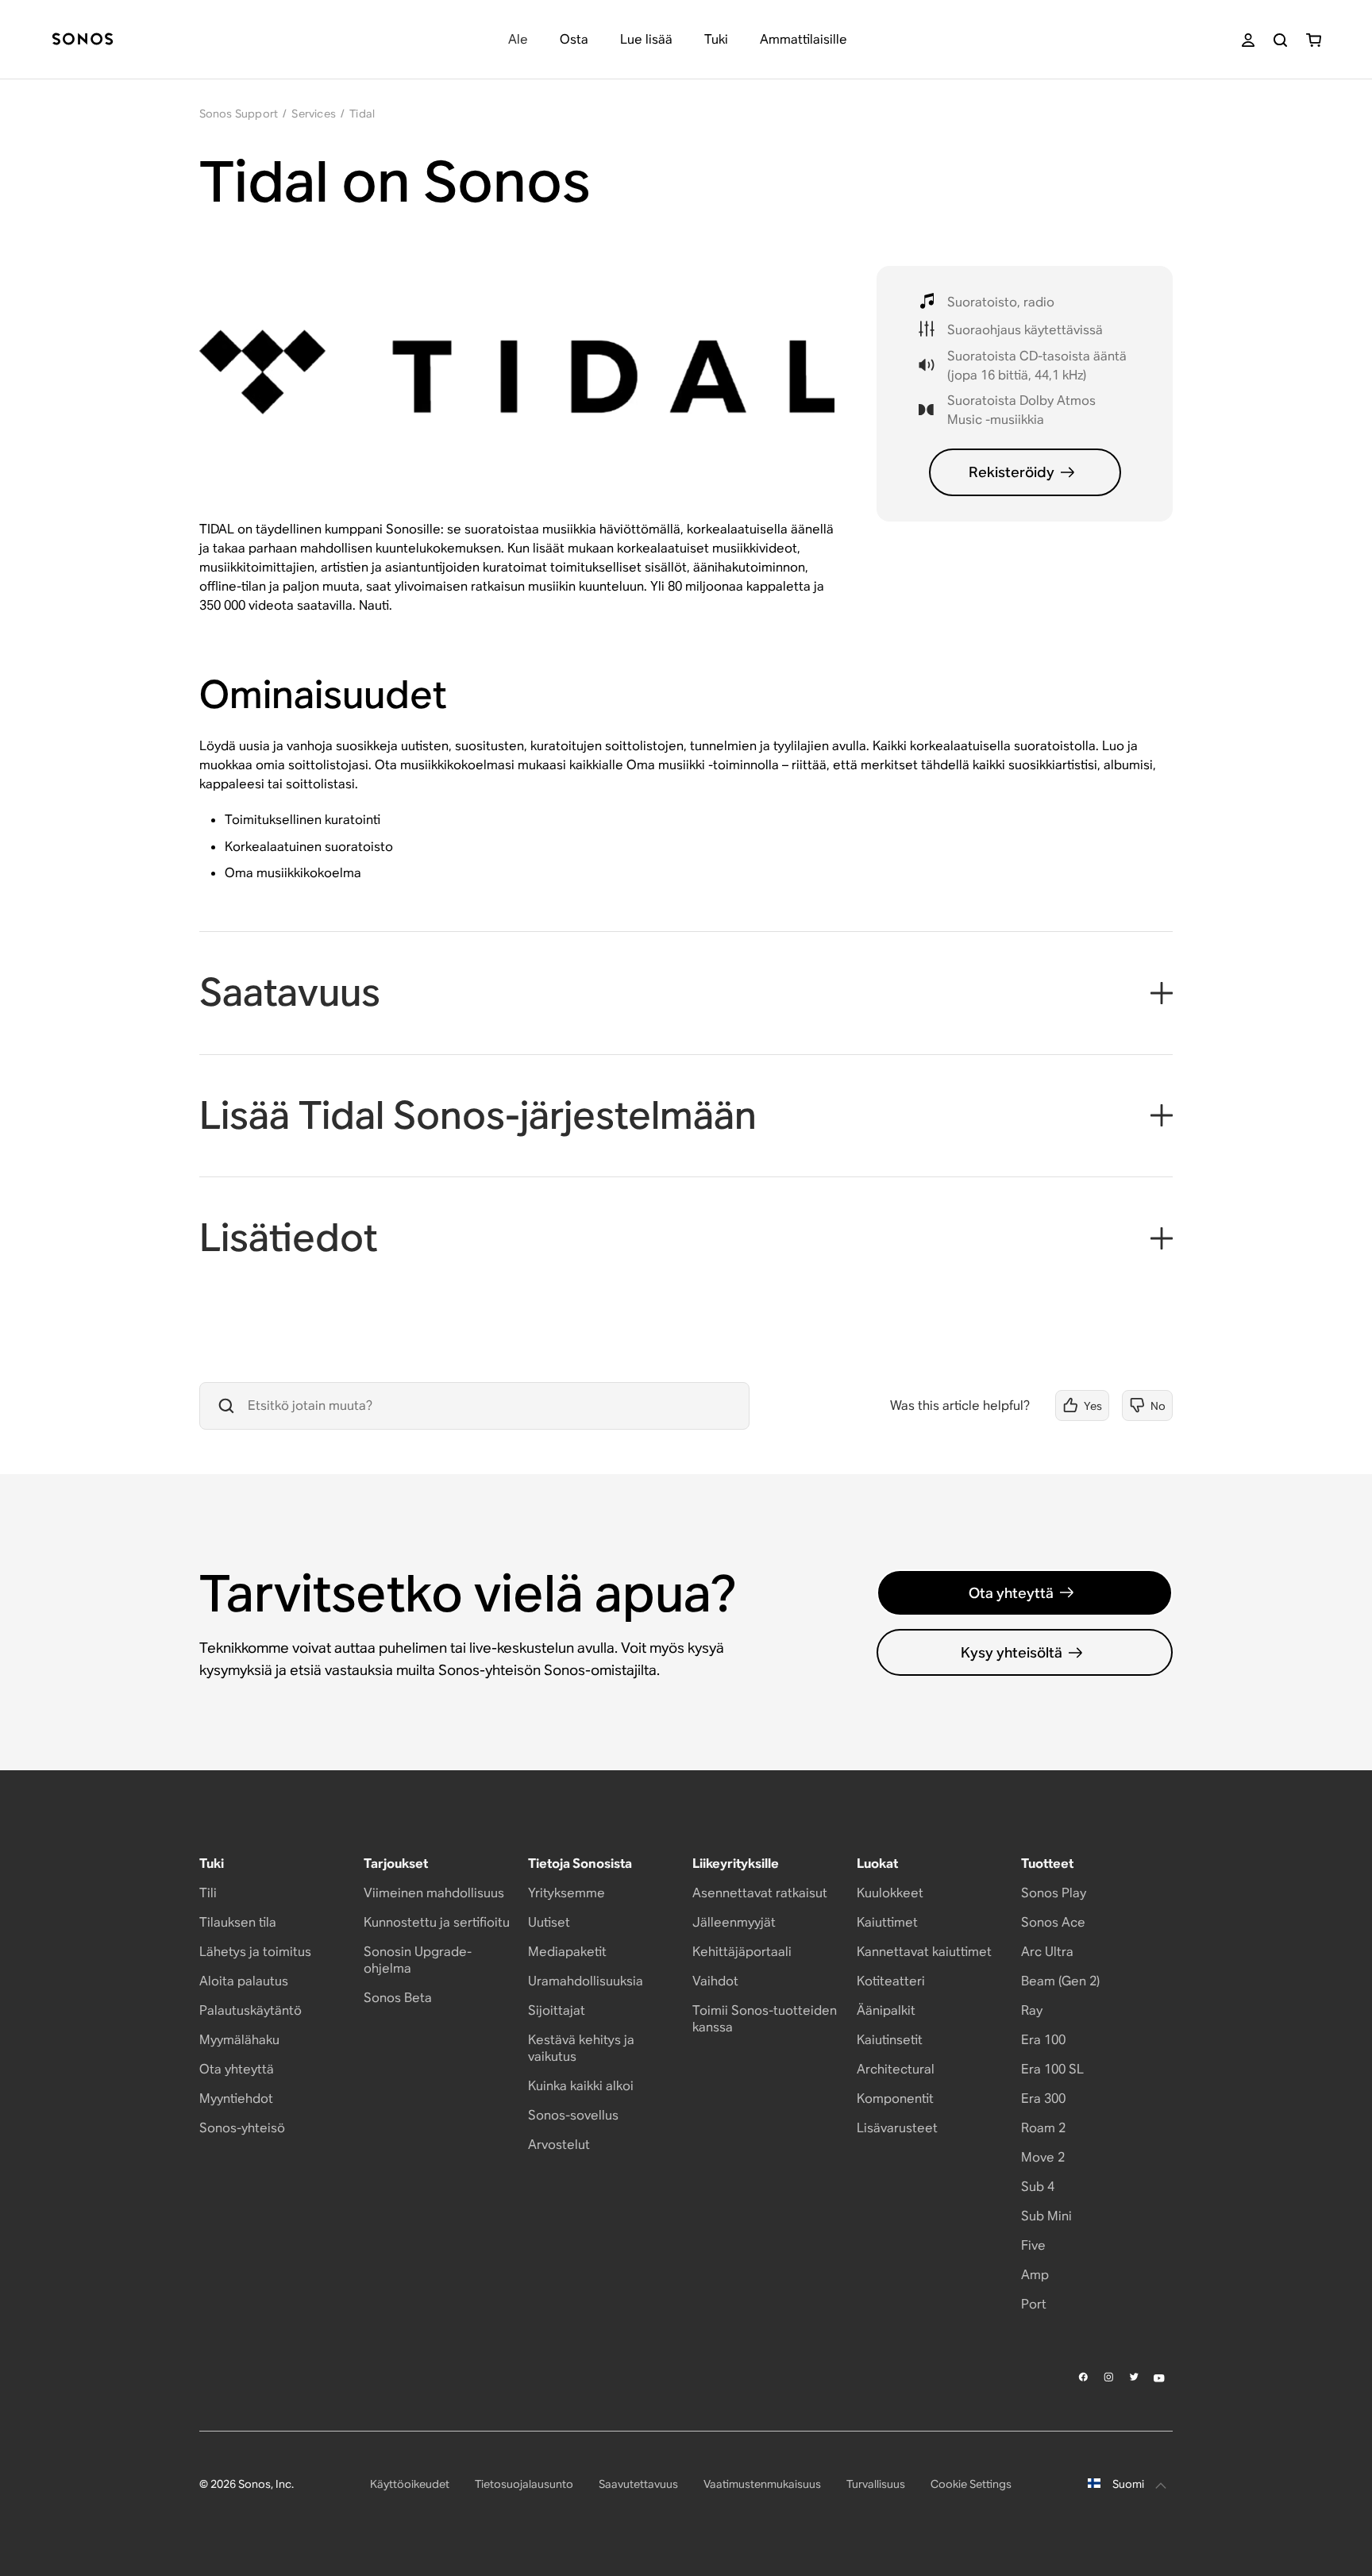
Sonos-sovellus (573, 2115)
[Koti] (83, 40)
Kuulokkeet (890, 1893)
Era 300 (1043, 2099)
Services (314, 114)
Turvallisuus (876, 2484)
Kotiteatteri (891, 1981)
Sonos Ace (1053, 1922)
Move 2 (1043, 2157)
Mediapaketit (567, 1952)
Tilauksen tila (238, 1922)
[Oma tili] (1248, 40)
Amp (1035, 2275)
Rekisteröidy (1012, 472)
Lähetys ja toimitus (255, 1952)
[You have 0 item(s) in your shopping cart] (1314, 40)
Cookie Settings (971, 2484)
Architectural (896, 2069)
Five (1033, 2245)
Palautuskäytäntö (251, 2010)
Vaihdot (715, 1981)
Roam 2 (1043, 2128)
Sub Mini (1046, 2216)
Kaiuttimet (887, 1922)
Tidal (362, 114)
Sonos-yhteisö (242, 2128)
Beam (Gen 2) (1060, 1981)
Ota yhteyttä (1011, 1593)
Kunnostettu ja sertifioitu (437, 1922)
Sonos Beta (398, 1998)
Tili (208, 1893)
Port (1034, 2304)
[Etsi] (1280, 40)
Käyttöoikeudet (410, 2484)
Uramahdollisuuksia (586, 1981)
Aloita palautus (244, 1981)
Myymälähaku (239, 2040)
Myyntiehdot (236, 2099)
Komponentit (895, 2099)
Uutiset (549, 1922)
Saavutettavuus (638, 2484)
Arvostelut (559, 2145)
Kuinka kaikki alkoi (581, 2086)
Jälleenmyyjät (734, 1922)
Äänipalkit (886, 2010)
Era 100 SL (1052, 2069)
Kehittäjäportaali (742, 1952)
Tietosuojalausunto (524, 2484)
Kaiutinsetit (890, 2040)
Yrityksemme (567, 1893)
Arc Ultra (1047, 1952)
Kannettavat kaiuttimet (924, 1952)
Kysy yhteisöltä (1012, 1652)
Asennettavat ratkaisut (760, 1893)
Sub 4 (1038, 2187)
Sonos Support (239, 114)
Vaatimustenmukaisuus (762, 2484)
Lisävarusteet (897, 2128)
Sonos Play (1054, 1893)
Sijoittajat (557, 2010)
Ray (1032, 2010)
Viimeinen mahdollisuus (434, 1893)
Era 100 (1043, 2040)
